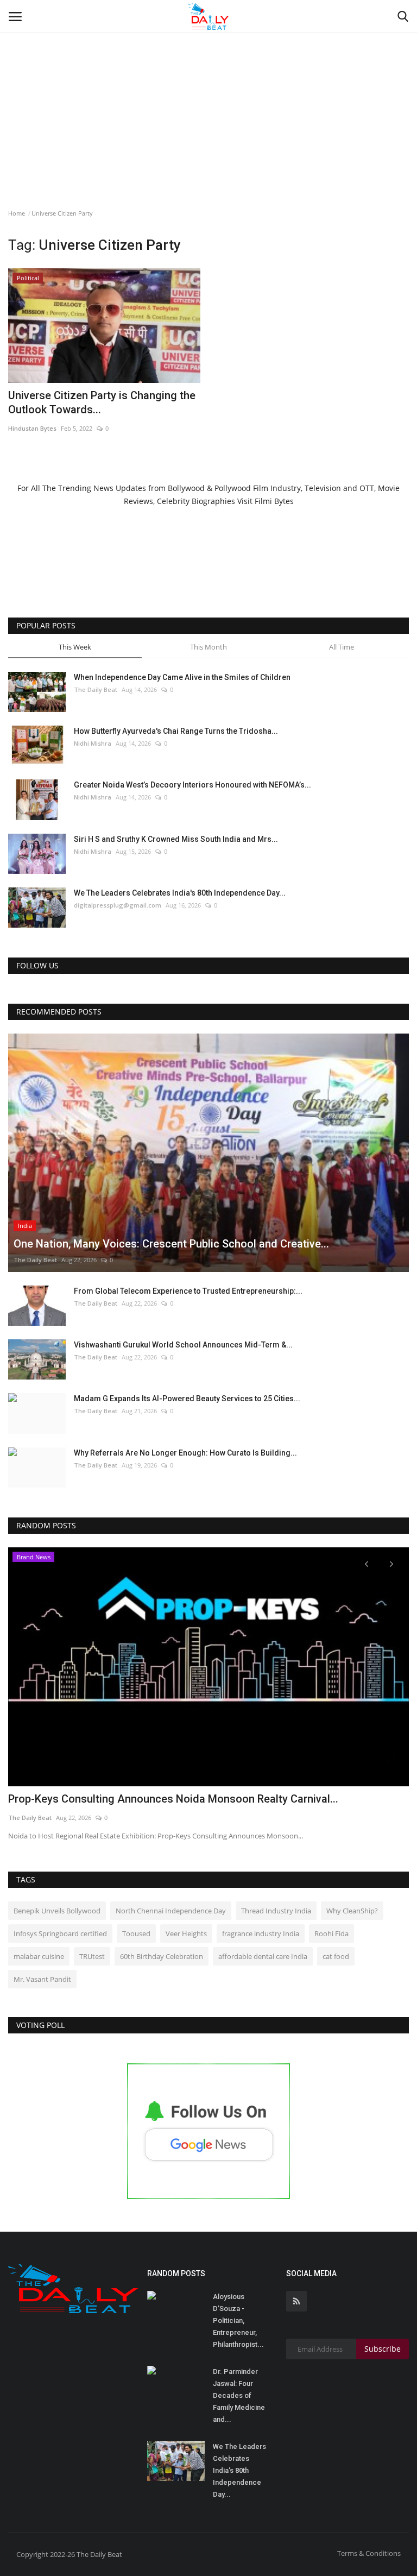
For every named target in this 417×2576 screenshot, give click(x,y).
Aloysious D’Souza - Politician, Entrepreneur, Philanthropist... (238, 2320)
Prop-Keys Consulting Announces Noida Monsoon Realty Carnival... (173, 1799)
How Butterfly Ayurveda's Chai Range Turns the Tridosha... (176, 731)
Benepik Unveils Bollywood (57, 1911)
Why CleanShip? (352, 1911)
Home (17, 213)
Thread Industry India (276, 1911)
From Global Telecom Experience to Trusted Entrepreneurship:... (188, 1291)
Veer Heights (186, 1933)
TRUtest (92, 1956)
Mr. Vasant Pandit (42, 1979)
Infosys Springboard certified (60, 1933)
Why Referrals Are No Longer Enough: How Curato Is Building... (185, 1453)
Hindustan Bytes (32, 428)
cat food (336, 1956)
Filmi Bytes (274, 501)
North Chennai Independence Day (171, 1911)
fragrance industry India (261, 1933)
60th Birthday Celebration (162, 1956)
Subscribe (383, 2349)
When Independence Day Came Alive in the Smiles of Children (182, 677)
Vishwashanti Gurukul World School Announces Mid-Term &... (183, 1345)
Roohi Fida (331, 1933)
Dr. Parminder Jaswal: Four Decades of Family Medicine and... (239, 2395)
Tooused (136, 1933)
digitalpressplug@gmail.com (118, 905)
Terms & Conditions (369, 2553)
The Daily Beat (96, 689)
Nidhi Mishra (93, 743)
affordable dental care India (263, 1956)
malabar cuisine (39, 1956)
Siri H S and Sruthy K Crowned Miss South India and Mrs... (176, 839)
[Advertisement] (208, 81)
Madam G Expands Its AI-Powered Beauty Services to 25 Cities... (187, 1399)
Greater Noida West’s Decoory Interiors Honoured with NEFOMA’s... (192, 785)
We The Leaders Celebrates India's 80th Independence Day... (180, 893)
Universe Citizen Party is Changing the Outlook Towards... (102, 402)
